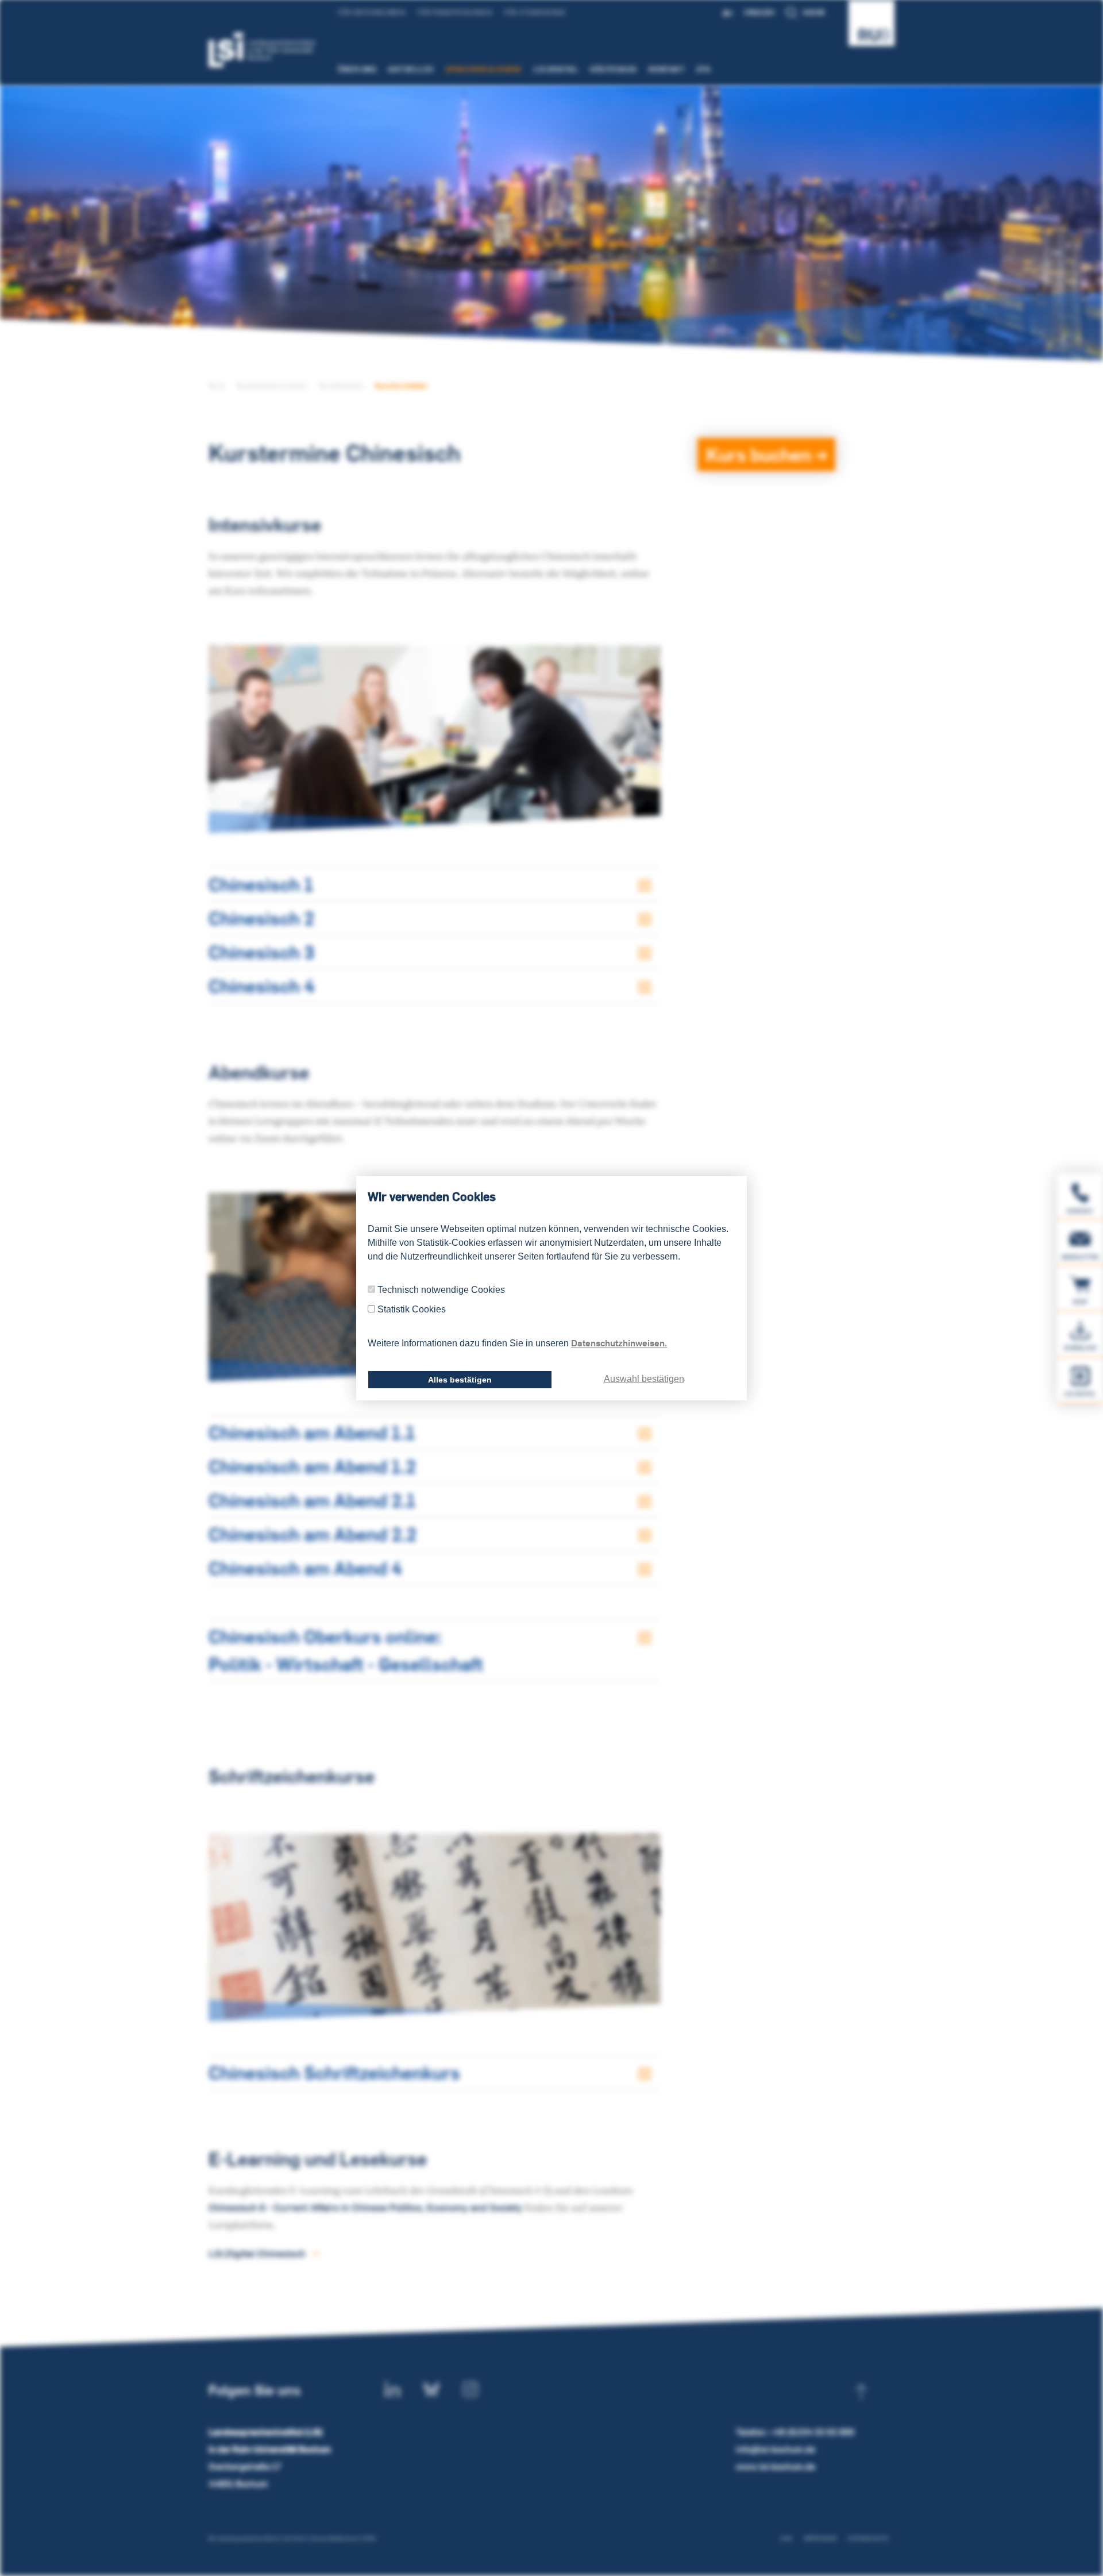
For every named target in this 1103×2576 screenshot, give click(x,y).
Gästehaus (614, 69)
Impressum (820, 2538)
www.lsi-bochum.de (776, 2467)
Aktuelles (411, 69)
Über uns (357, 69)
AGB (786, 2538)
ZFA (704, 69)
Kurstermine (404, 386)
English (759, 12)
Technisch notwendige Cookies (441, 1290)
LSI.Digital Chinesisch (257, 2253)
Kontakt (667, 69)
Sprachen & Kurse (484, 69)
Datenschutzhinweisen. (619, 1343)
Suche (814, 12)
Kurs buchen (761, 454)
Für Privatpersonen (455, 12)
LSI (220, 386)
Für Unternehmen (372, 12)
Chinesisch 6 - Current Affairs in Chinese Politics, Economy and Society (365, 2207)
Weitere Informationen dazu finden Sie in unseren (517, 1343)
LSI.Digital (556, 69)
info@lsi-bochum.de (776, 2449)
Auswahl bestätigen (644, 1379)
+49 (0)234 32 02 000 (812, 2432)
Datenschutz (868, 2538)
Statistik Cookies (412, 1309)
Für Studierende (535, 12)
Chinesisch (344, 386)
